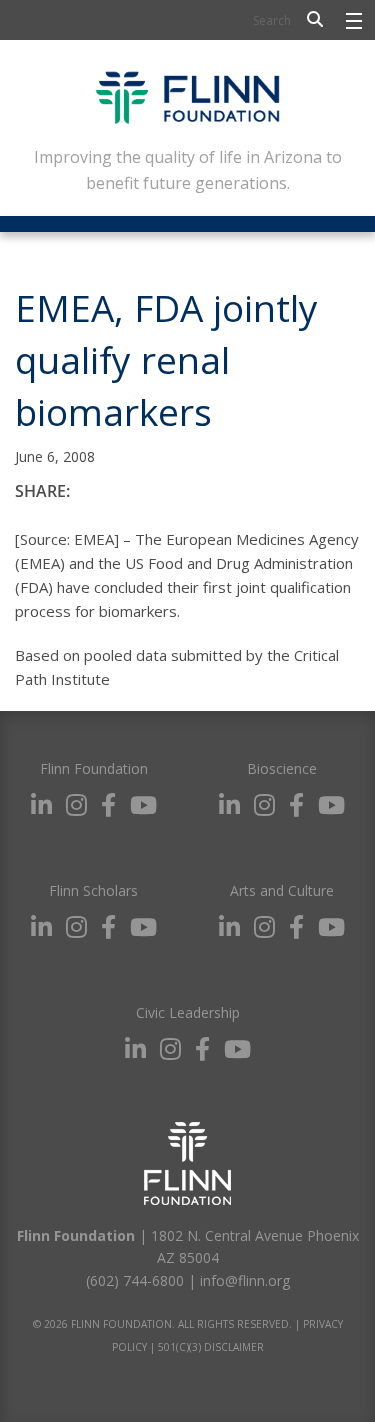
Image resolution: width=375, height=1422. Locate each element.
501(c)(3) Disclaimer (211, 1347)
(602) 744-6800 (135, 1280)
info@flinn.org (245, 1280)
